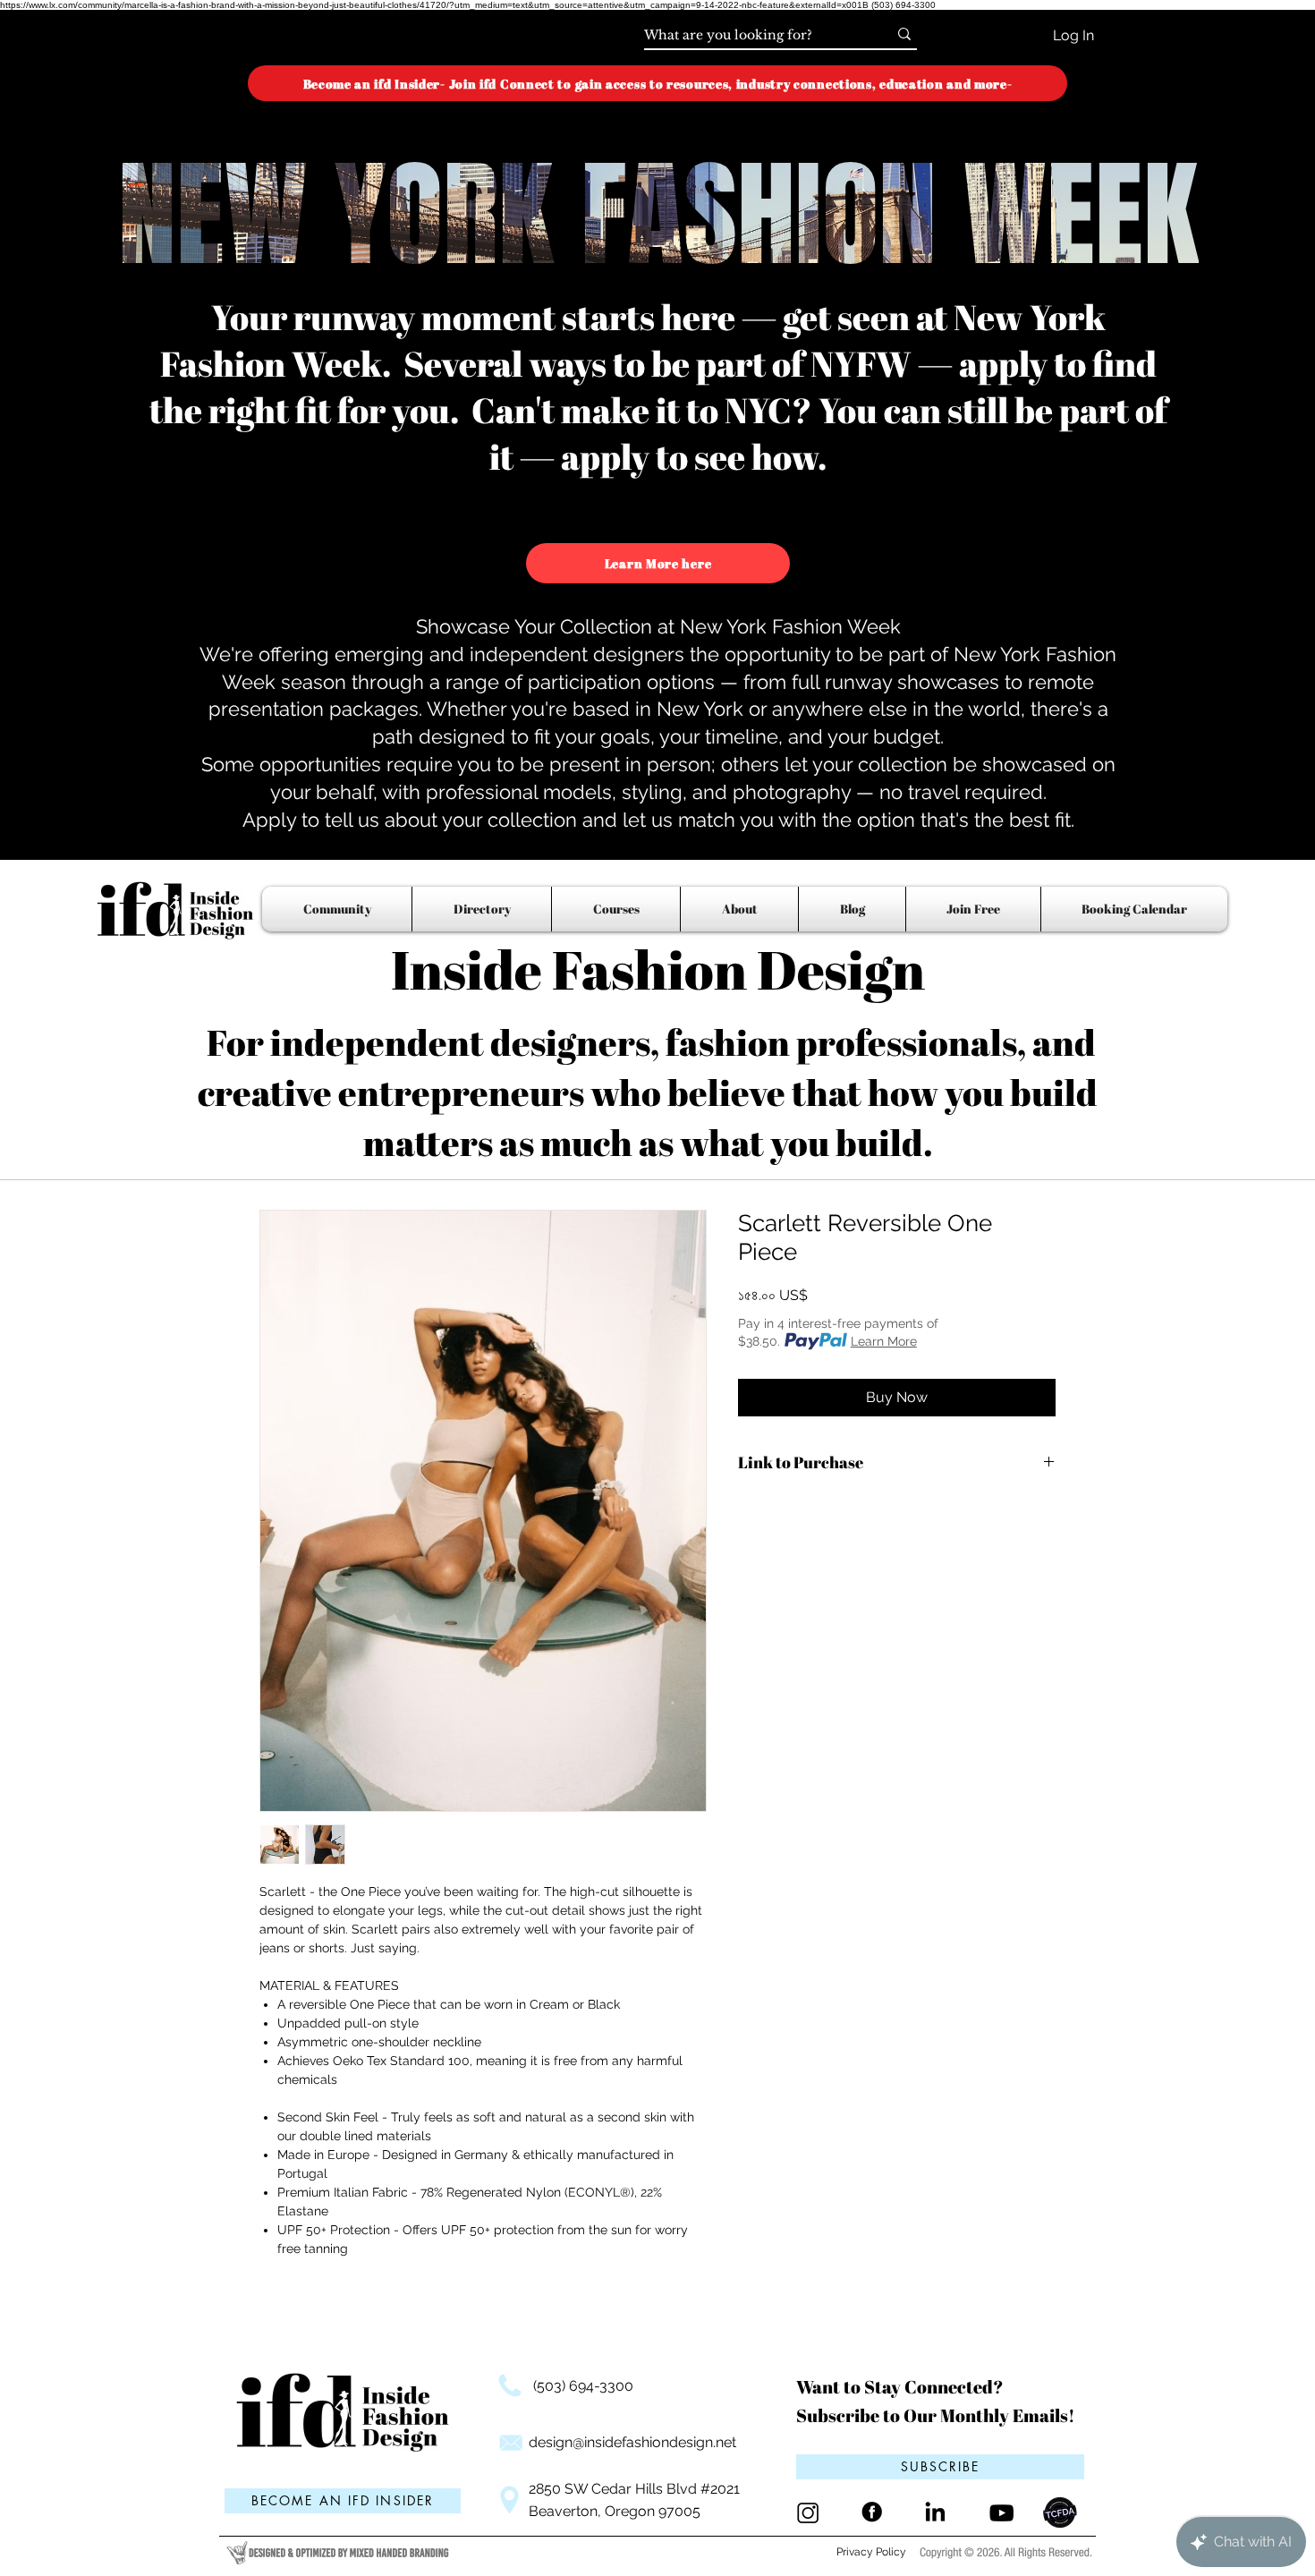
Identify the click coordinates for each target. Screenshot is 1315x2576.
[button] (940, 2467)
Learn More (884, 1341)
